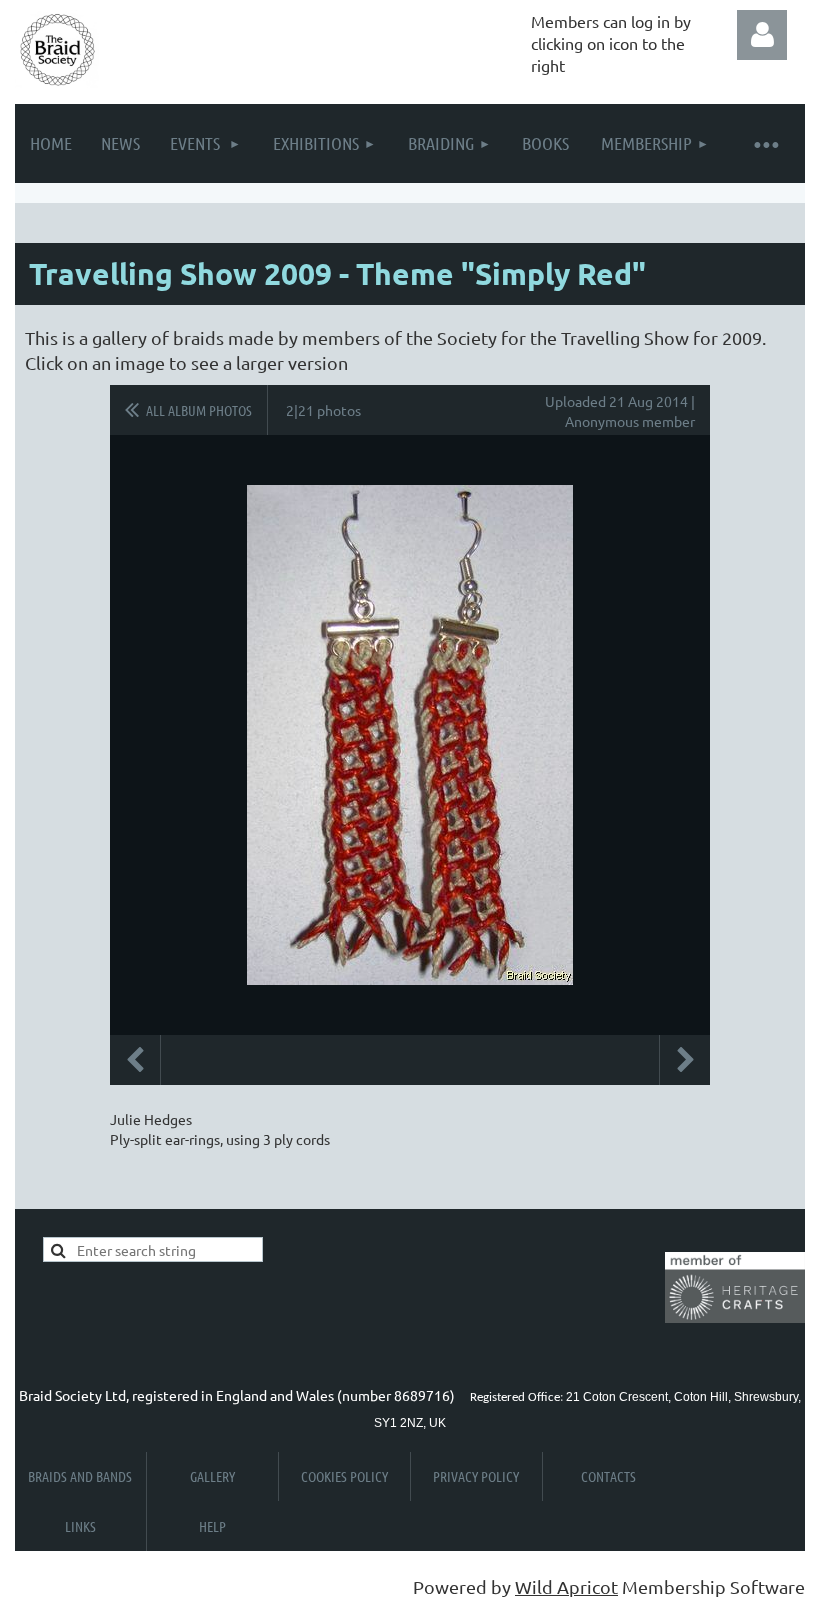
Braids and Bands (80, 1476)
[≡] (765, 143)
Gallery (212, 1476)
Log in (762, 35)
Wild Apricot (566, 1586)
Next (685, 1060)
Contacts (608, 1476)
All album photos (199, 410)
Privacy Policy (476, 1476)
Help (212, 1526)
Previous (135, 1060)
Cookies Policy (344, 1476)
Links (80, 1526)
